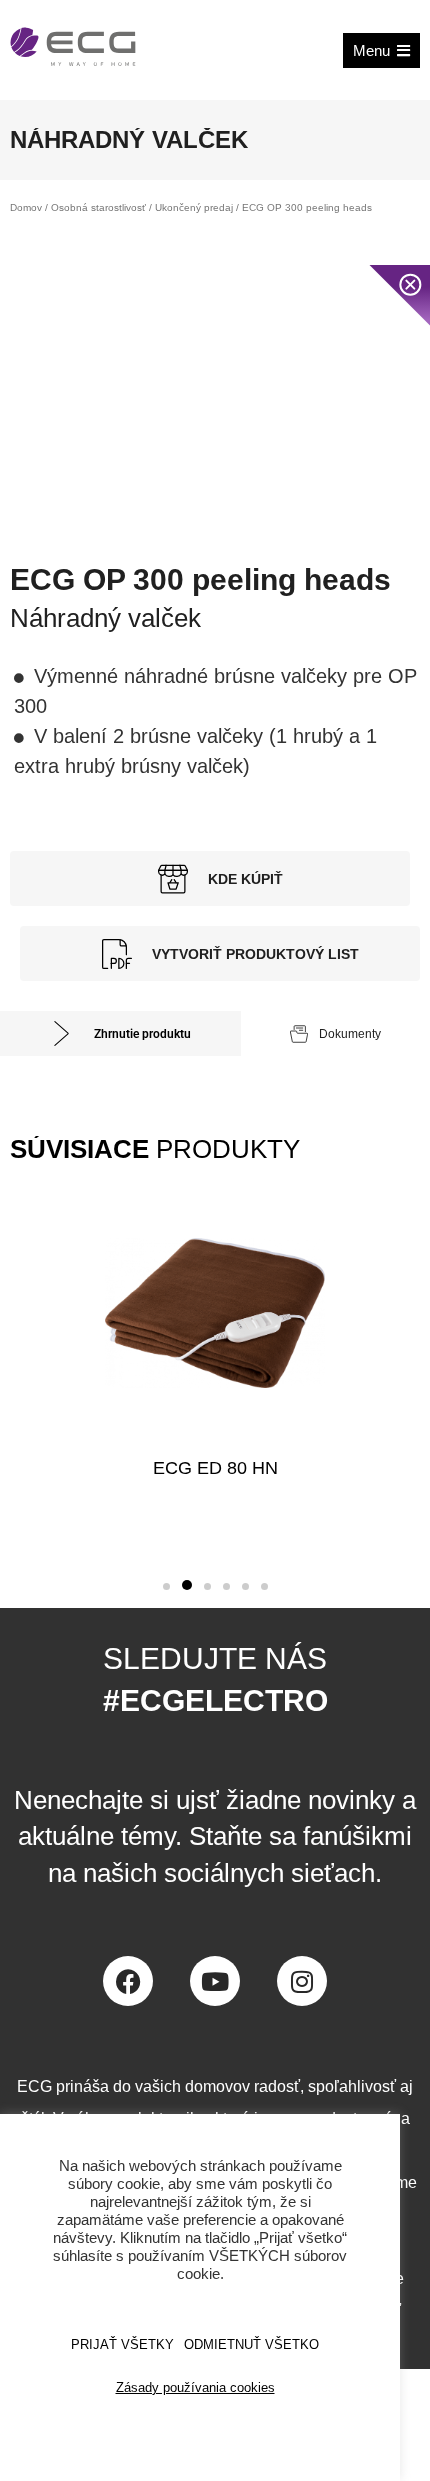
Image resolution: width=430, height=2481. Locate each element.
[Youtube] (215, 1981)
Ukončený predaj (194, 207)
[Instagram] (302, 1981)
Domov (26, 207)
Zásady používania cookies (195, 2387)
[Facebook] (128, 1981)
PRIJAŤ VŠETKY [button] (122, 2344)
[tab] (120, 1033)
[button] (166, 1586)
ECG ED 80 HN (215, 1468)
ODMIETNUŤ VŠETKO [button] (251, 2344)
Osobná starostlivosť (98, 207)
